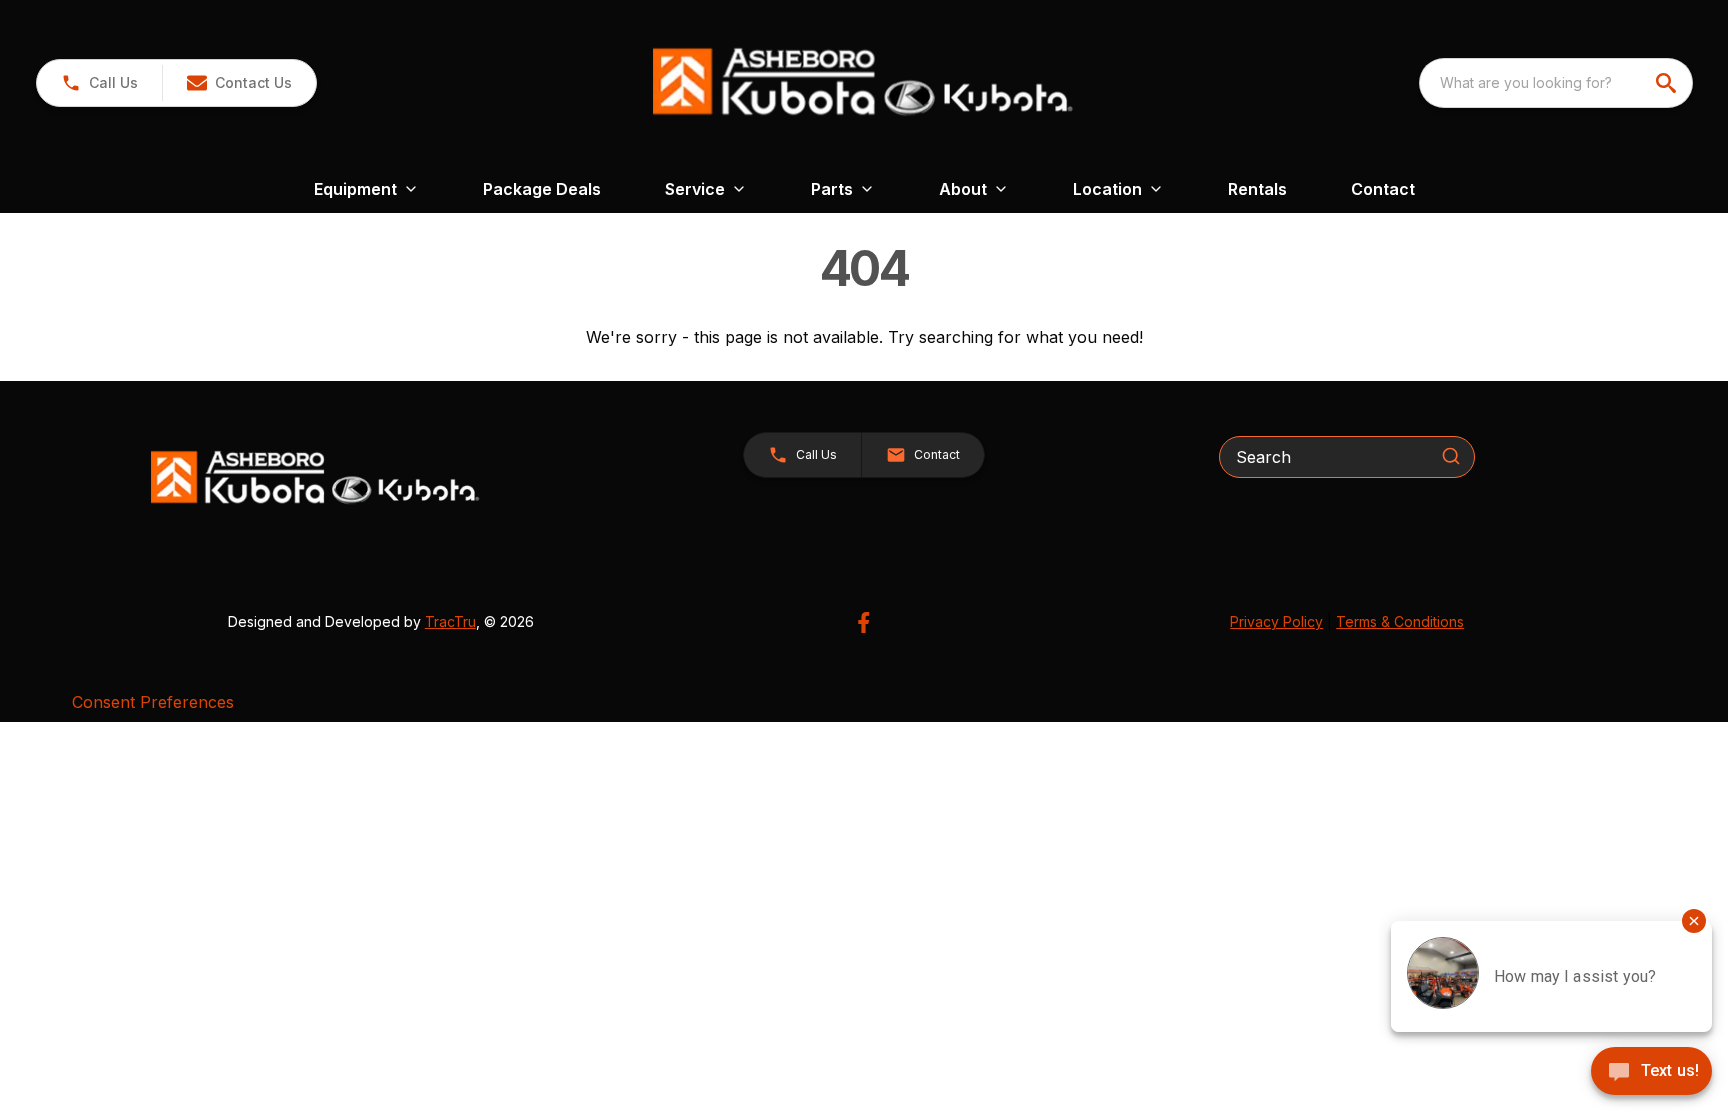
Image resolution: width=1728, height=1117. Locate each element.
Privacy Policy (1276, 621)
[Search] (1451, 456)
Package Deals (542, 189)
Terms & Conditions (1400, 621)
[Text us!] (1651, 1073)
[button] (99, 83)
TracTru (450, 621)
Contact (1383, 189)
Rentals (1257, 189)
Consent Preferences (153, 702)
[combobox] (1556, 83)
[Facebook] (863, 622)
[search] (1668, 83)
